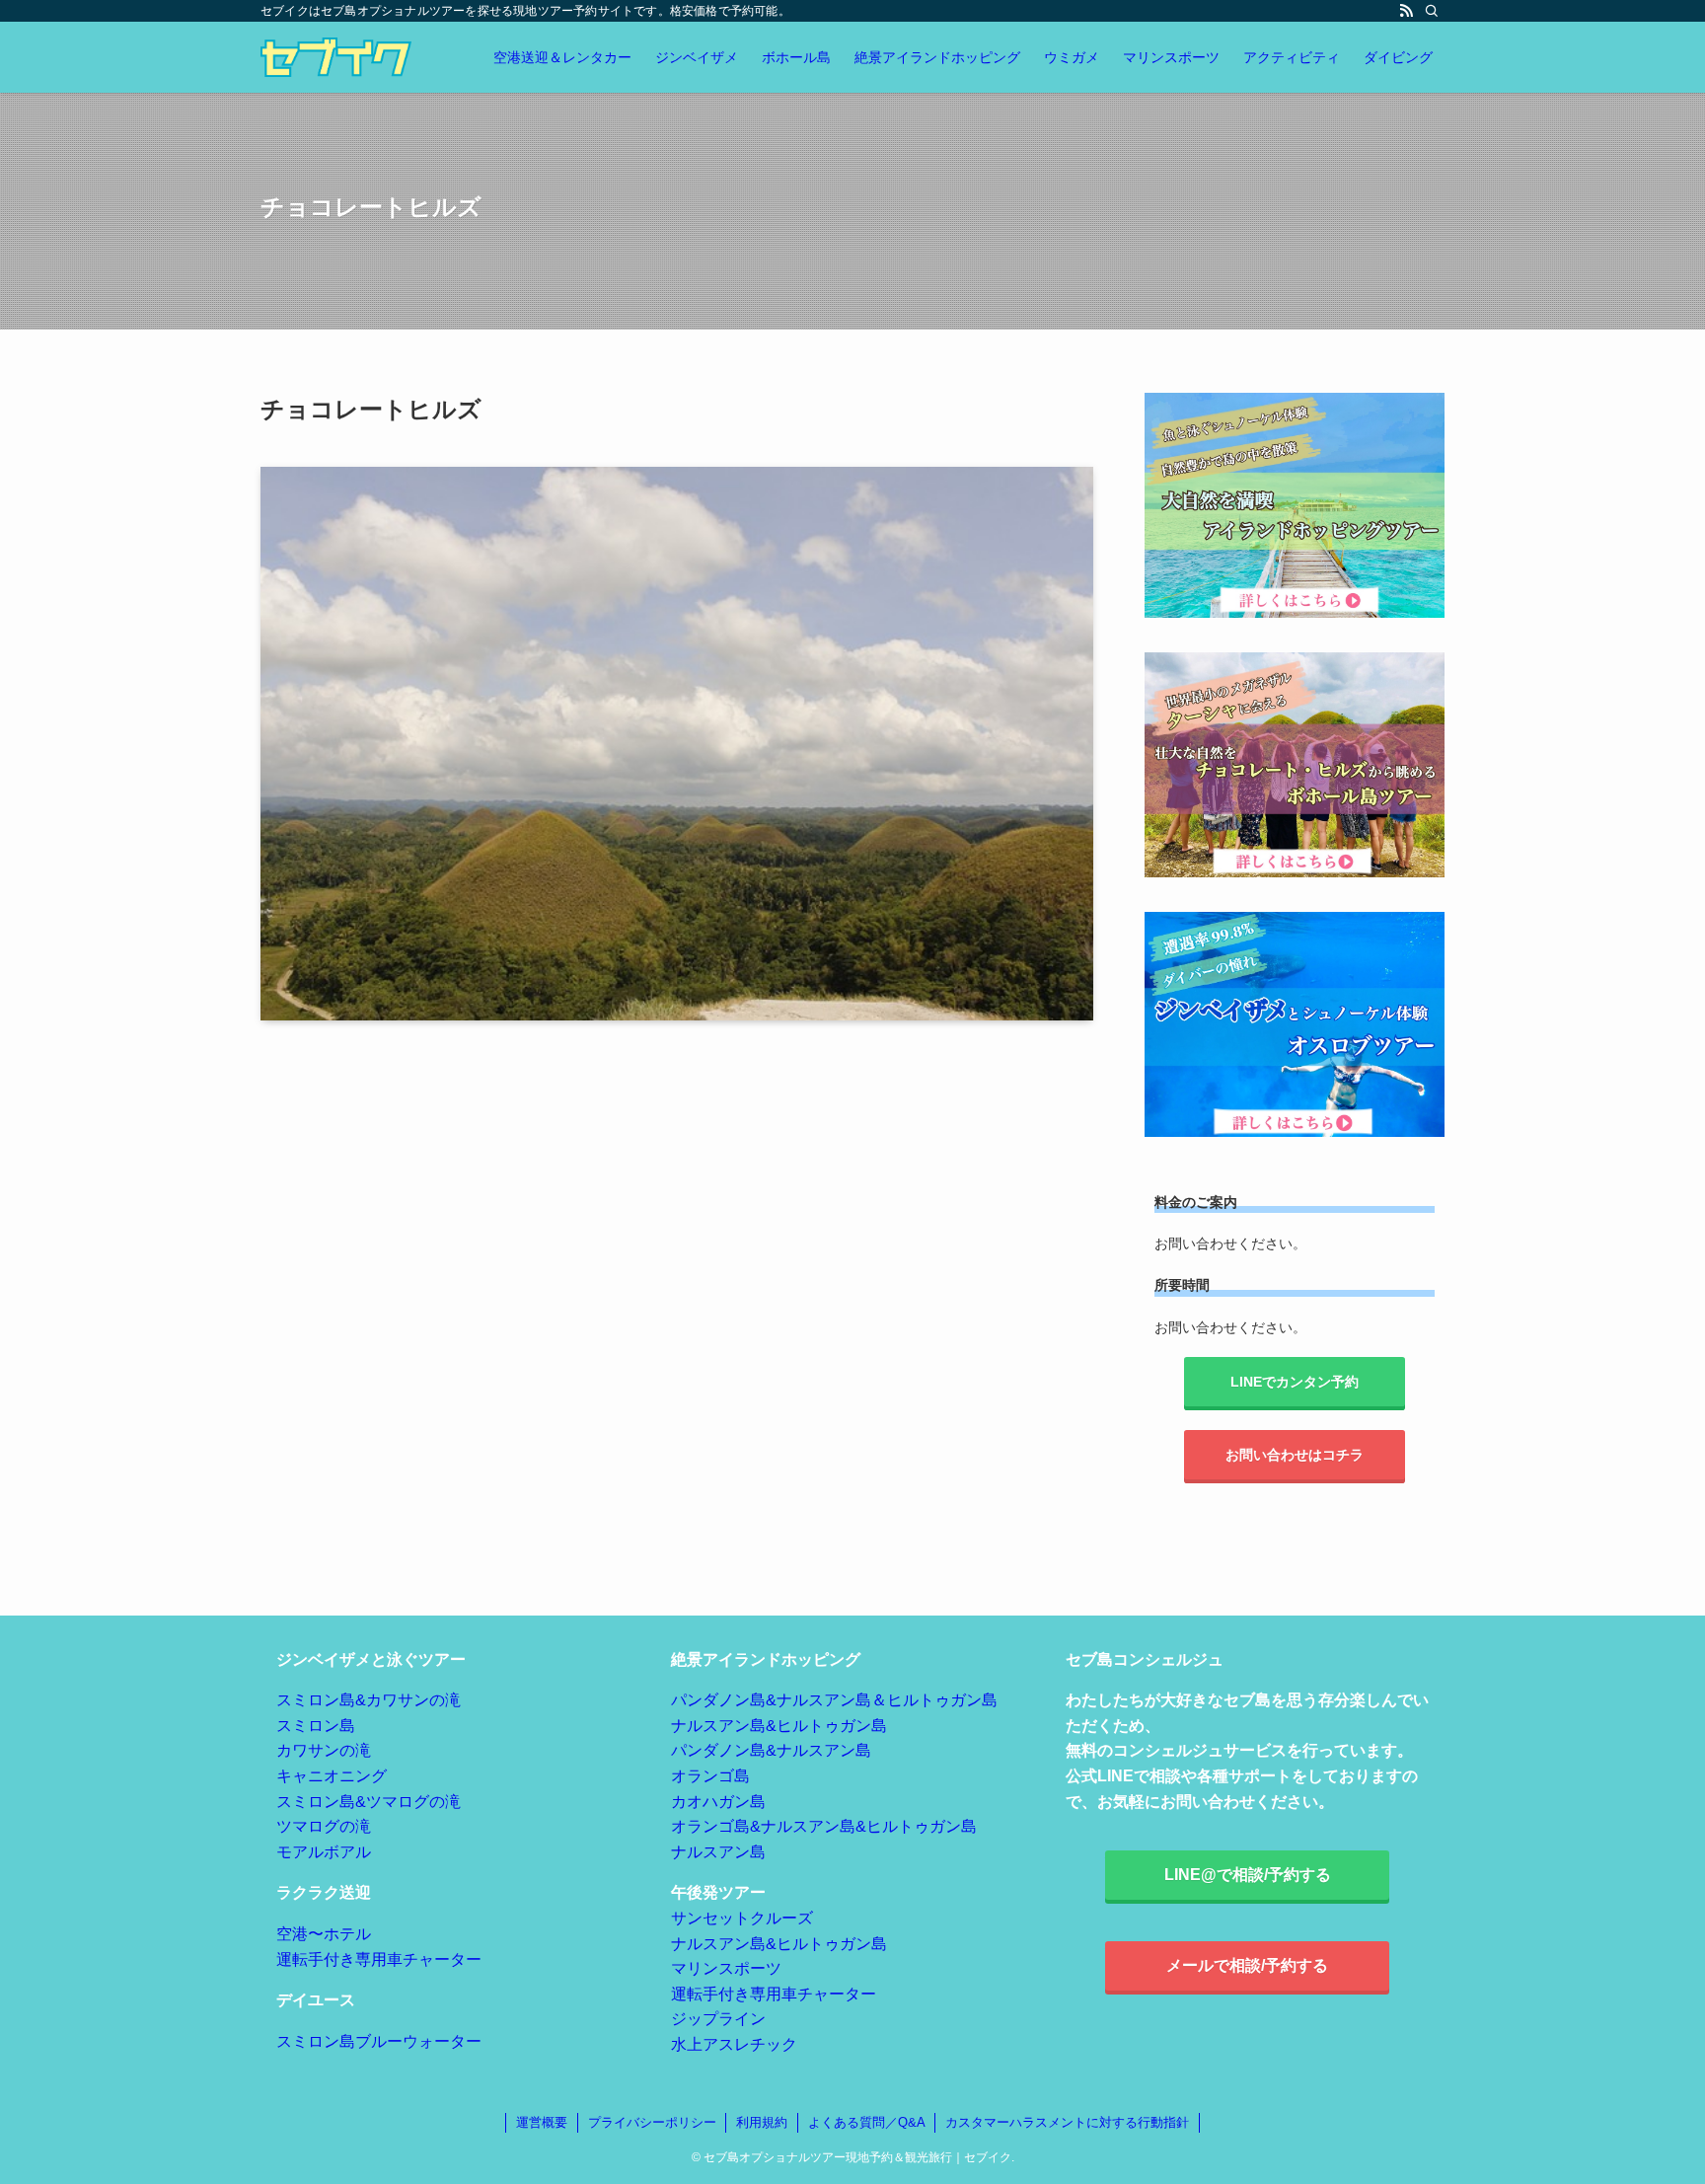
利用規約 (762, 2122)
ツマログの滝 (324, 1826)
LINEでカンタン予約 (1295, 1382)
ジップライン (718, 2019)
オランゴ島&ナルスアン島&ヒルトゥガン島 (824, 1826)
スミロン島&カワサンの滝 (369, 1700)
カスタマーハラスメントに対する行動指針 (1067, 2122)
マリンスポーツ (726, 1968)
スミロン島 (316, 1726)
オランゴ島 (710, 1776)
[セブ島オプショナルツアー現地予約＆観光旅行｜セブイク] (336, 57)
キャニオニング (332, 1776)
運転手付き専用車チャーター (379, 1959)
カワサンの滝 (324, 1750)
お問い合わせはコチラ (1295, 1455)
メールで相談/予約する (1247, 1965)
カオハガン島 (718, 1802)
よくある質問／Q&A (867, 2122)
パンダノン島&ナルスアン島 (771, 1750)
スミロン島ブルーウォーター (379, 2041)
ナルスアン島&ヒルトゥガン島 (779, 1726)
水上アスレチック (734, 2044)
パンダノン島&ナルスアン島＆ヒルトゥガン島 (834, 1700)
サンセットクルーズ (742, 1918)
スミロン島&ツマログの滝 (369, 1802)
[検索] (1432, 11)
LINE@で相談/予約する (1248, 1875)
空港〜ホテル (324, 1934)
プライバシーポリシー (652, 2122)
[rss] (1406, 11)
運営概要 (542, 2122)
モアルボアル (324, 1852)
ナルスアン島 (718, 1852)
